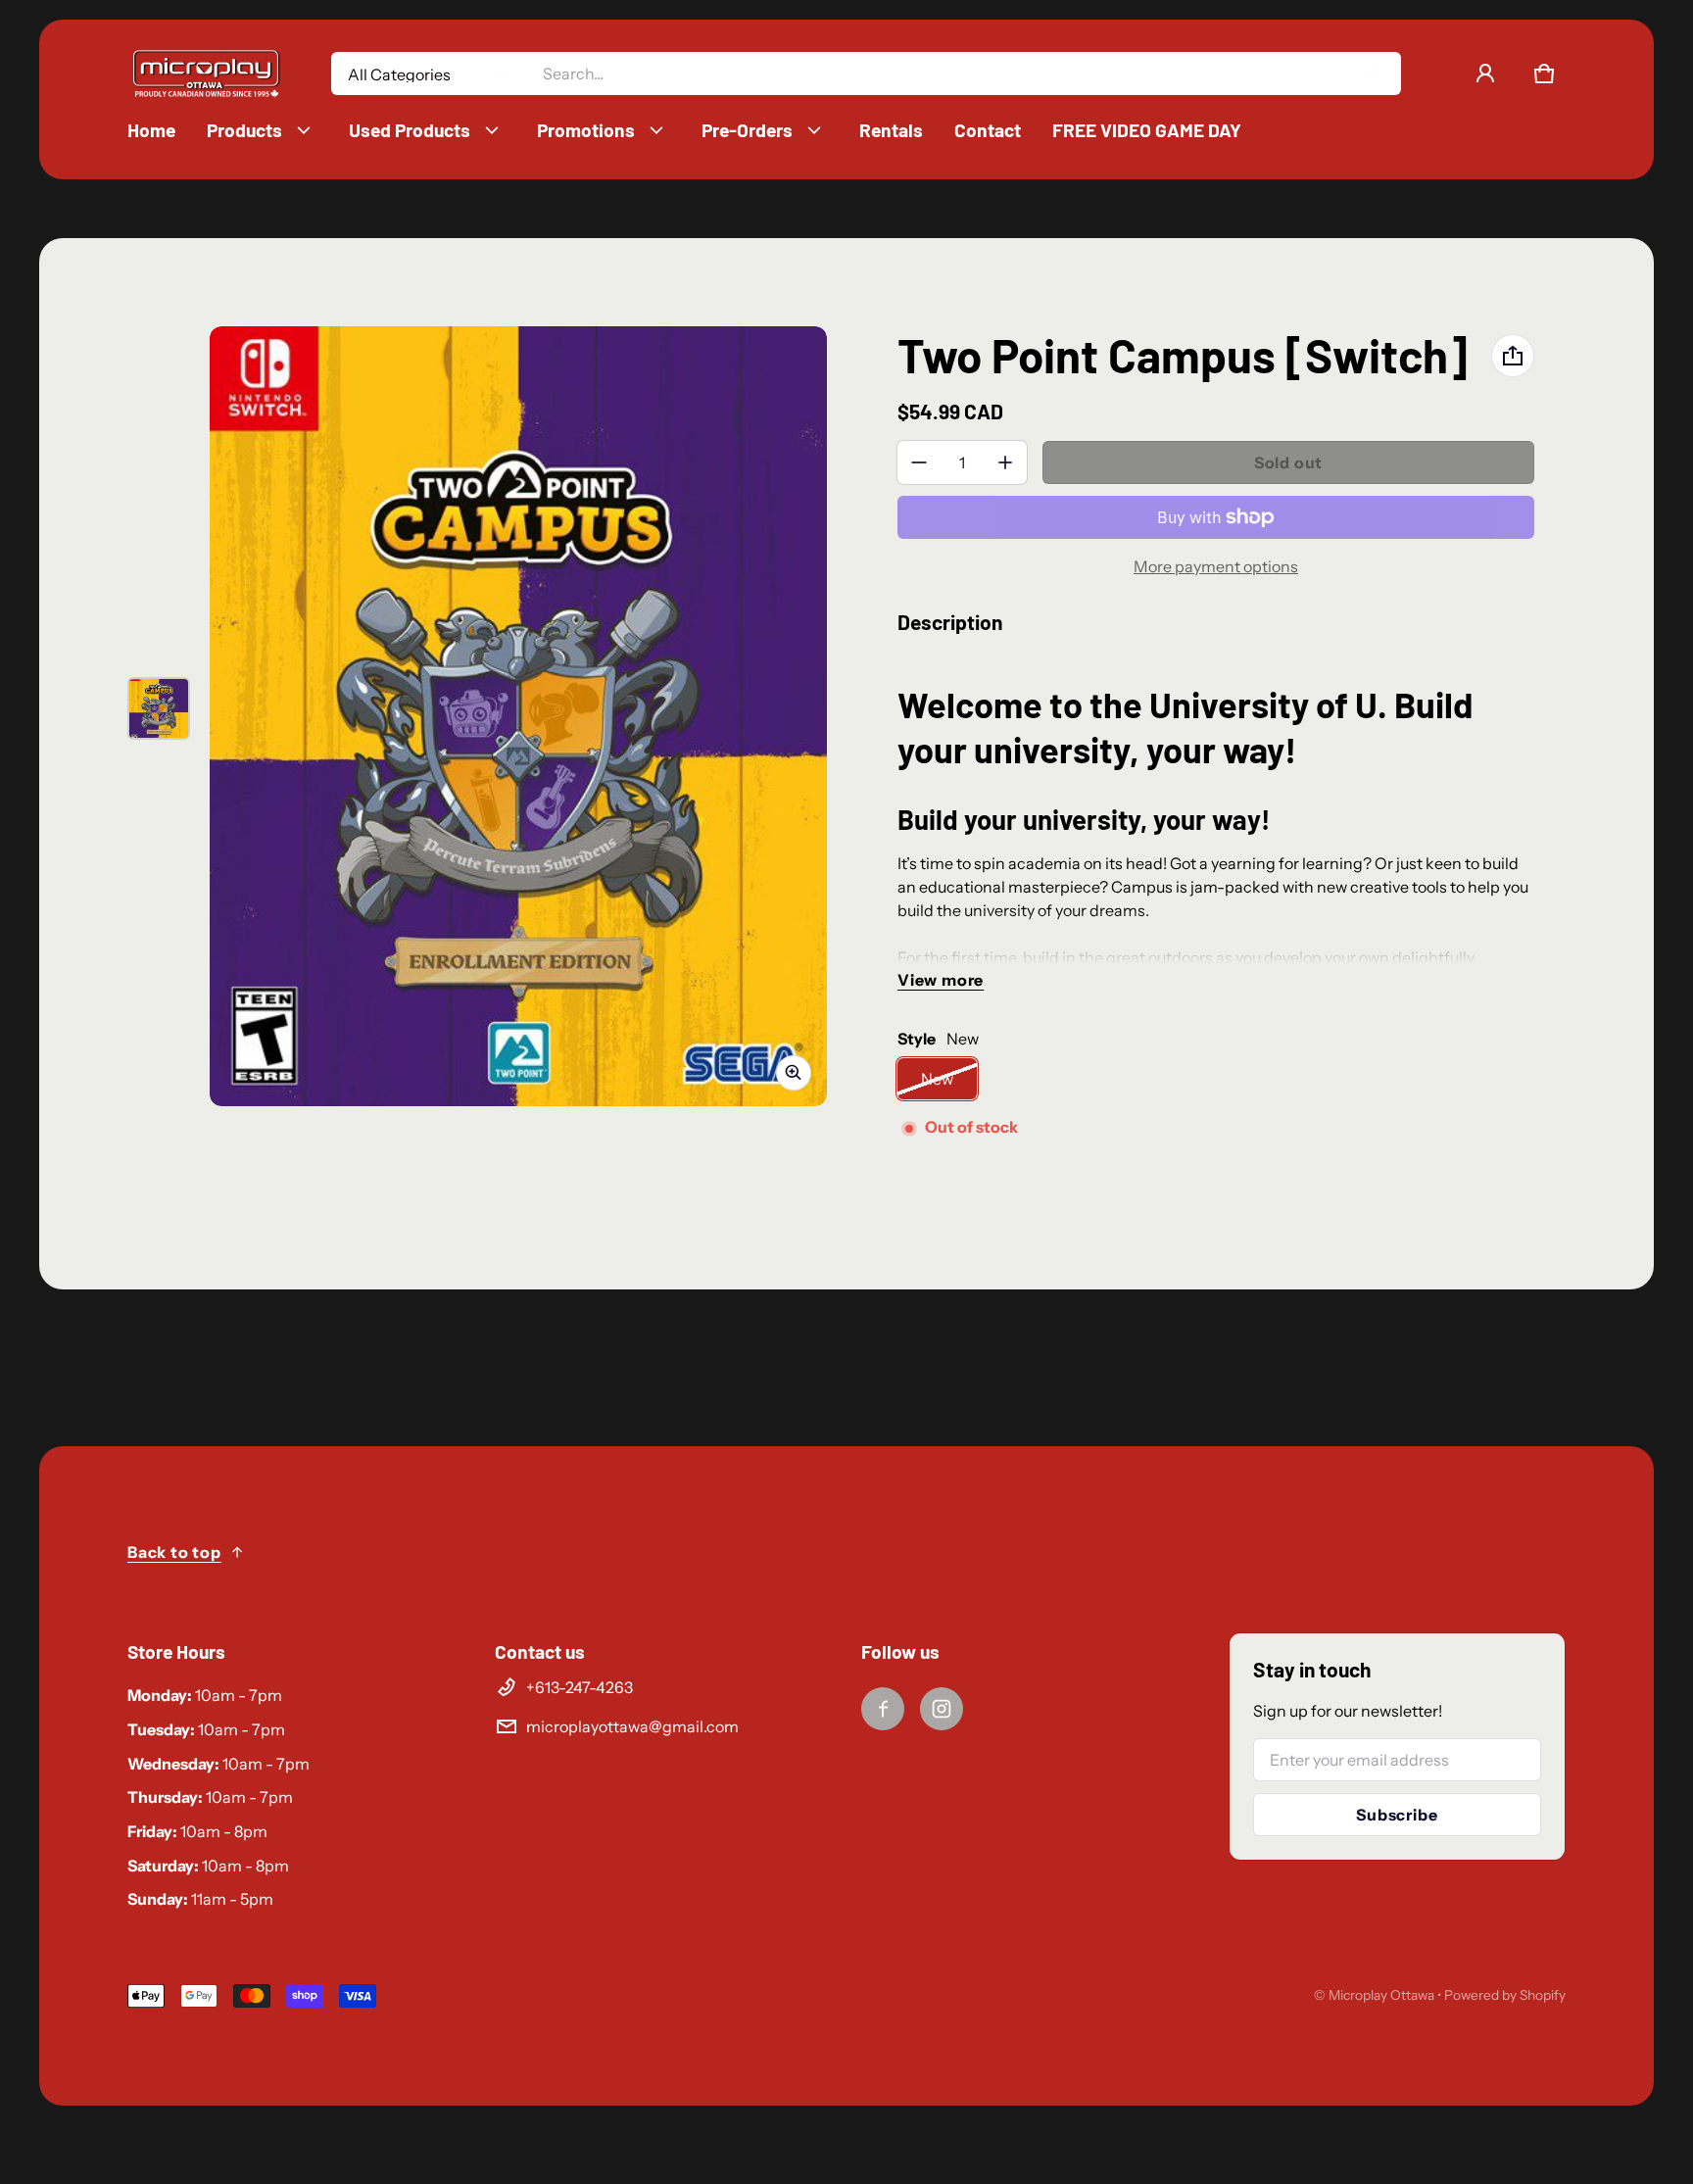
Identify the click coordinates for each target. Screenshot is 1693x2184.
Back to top (174, 1552)
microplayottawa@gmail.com (632, 1726)
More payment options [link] (1216, 566)
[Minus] (919, 462)
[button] (1544, 73)
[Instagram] (942, 1709)
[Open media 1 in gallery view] (159, 708)
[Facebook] (883, 1709)
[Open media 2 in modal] (518, 716)
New (937, 1079)
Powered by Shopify (1505, 1995)
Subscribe (1397, 1815)
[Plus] (1005, 462)
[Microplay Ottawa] (206, 74)
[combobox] (964, 73)
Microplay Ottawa (1381, 1995)
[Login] (1485, 73)
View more (941, 980)
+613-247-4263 (580, 1687)
